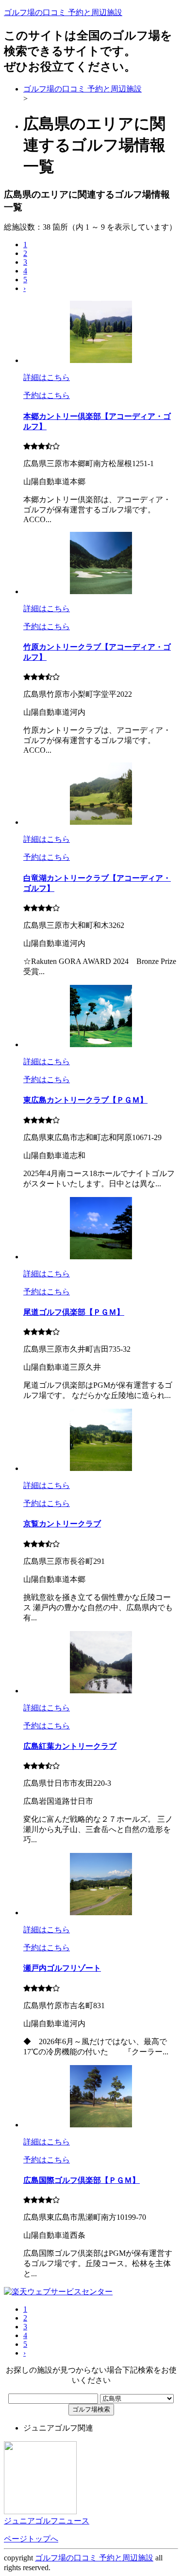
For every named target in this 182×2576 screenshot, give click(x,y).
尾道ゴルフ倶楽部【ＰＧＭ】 (74, 1312)
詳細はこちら (47, 377)
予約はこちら (47, 395)
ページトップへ (31, 2539)
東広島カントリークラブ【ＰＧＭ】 (85, 1100)
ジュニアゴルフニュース (47, 2521)
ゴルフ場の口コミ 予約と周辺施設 (63, 12)
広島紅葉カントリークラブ (70, 1746)
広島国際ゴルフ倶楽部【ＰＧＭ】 (82, 2180)
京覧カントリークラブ (62, 1524)
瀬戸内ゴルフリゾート (62, 1968)
